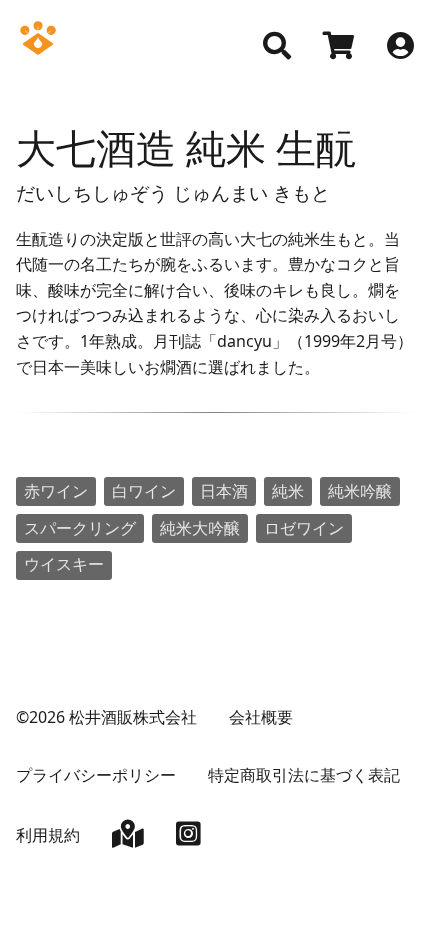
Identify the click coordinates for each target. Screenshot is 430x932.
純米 (288, 491)
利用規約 (48, 835)
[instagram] (188, 838)
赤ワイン (56, 491)
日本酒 (224, 491)
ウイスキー (64, 564)
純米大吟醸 (200, 528)
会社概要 (261, 717)
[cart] (339, 48)
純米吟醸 (360, 491)
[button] (277, 46)
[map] (128, 838)
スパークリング (80, 528)
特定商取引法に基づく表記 (304, 775)
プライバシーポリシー (96, 775)
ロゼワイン (304, 528)
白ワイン (144, 491)
